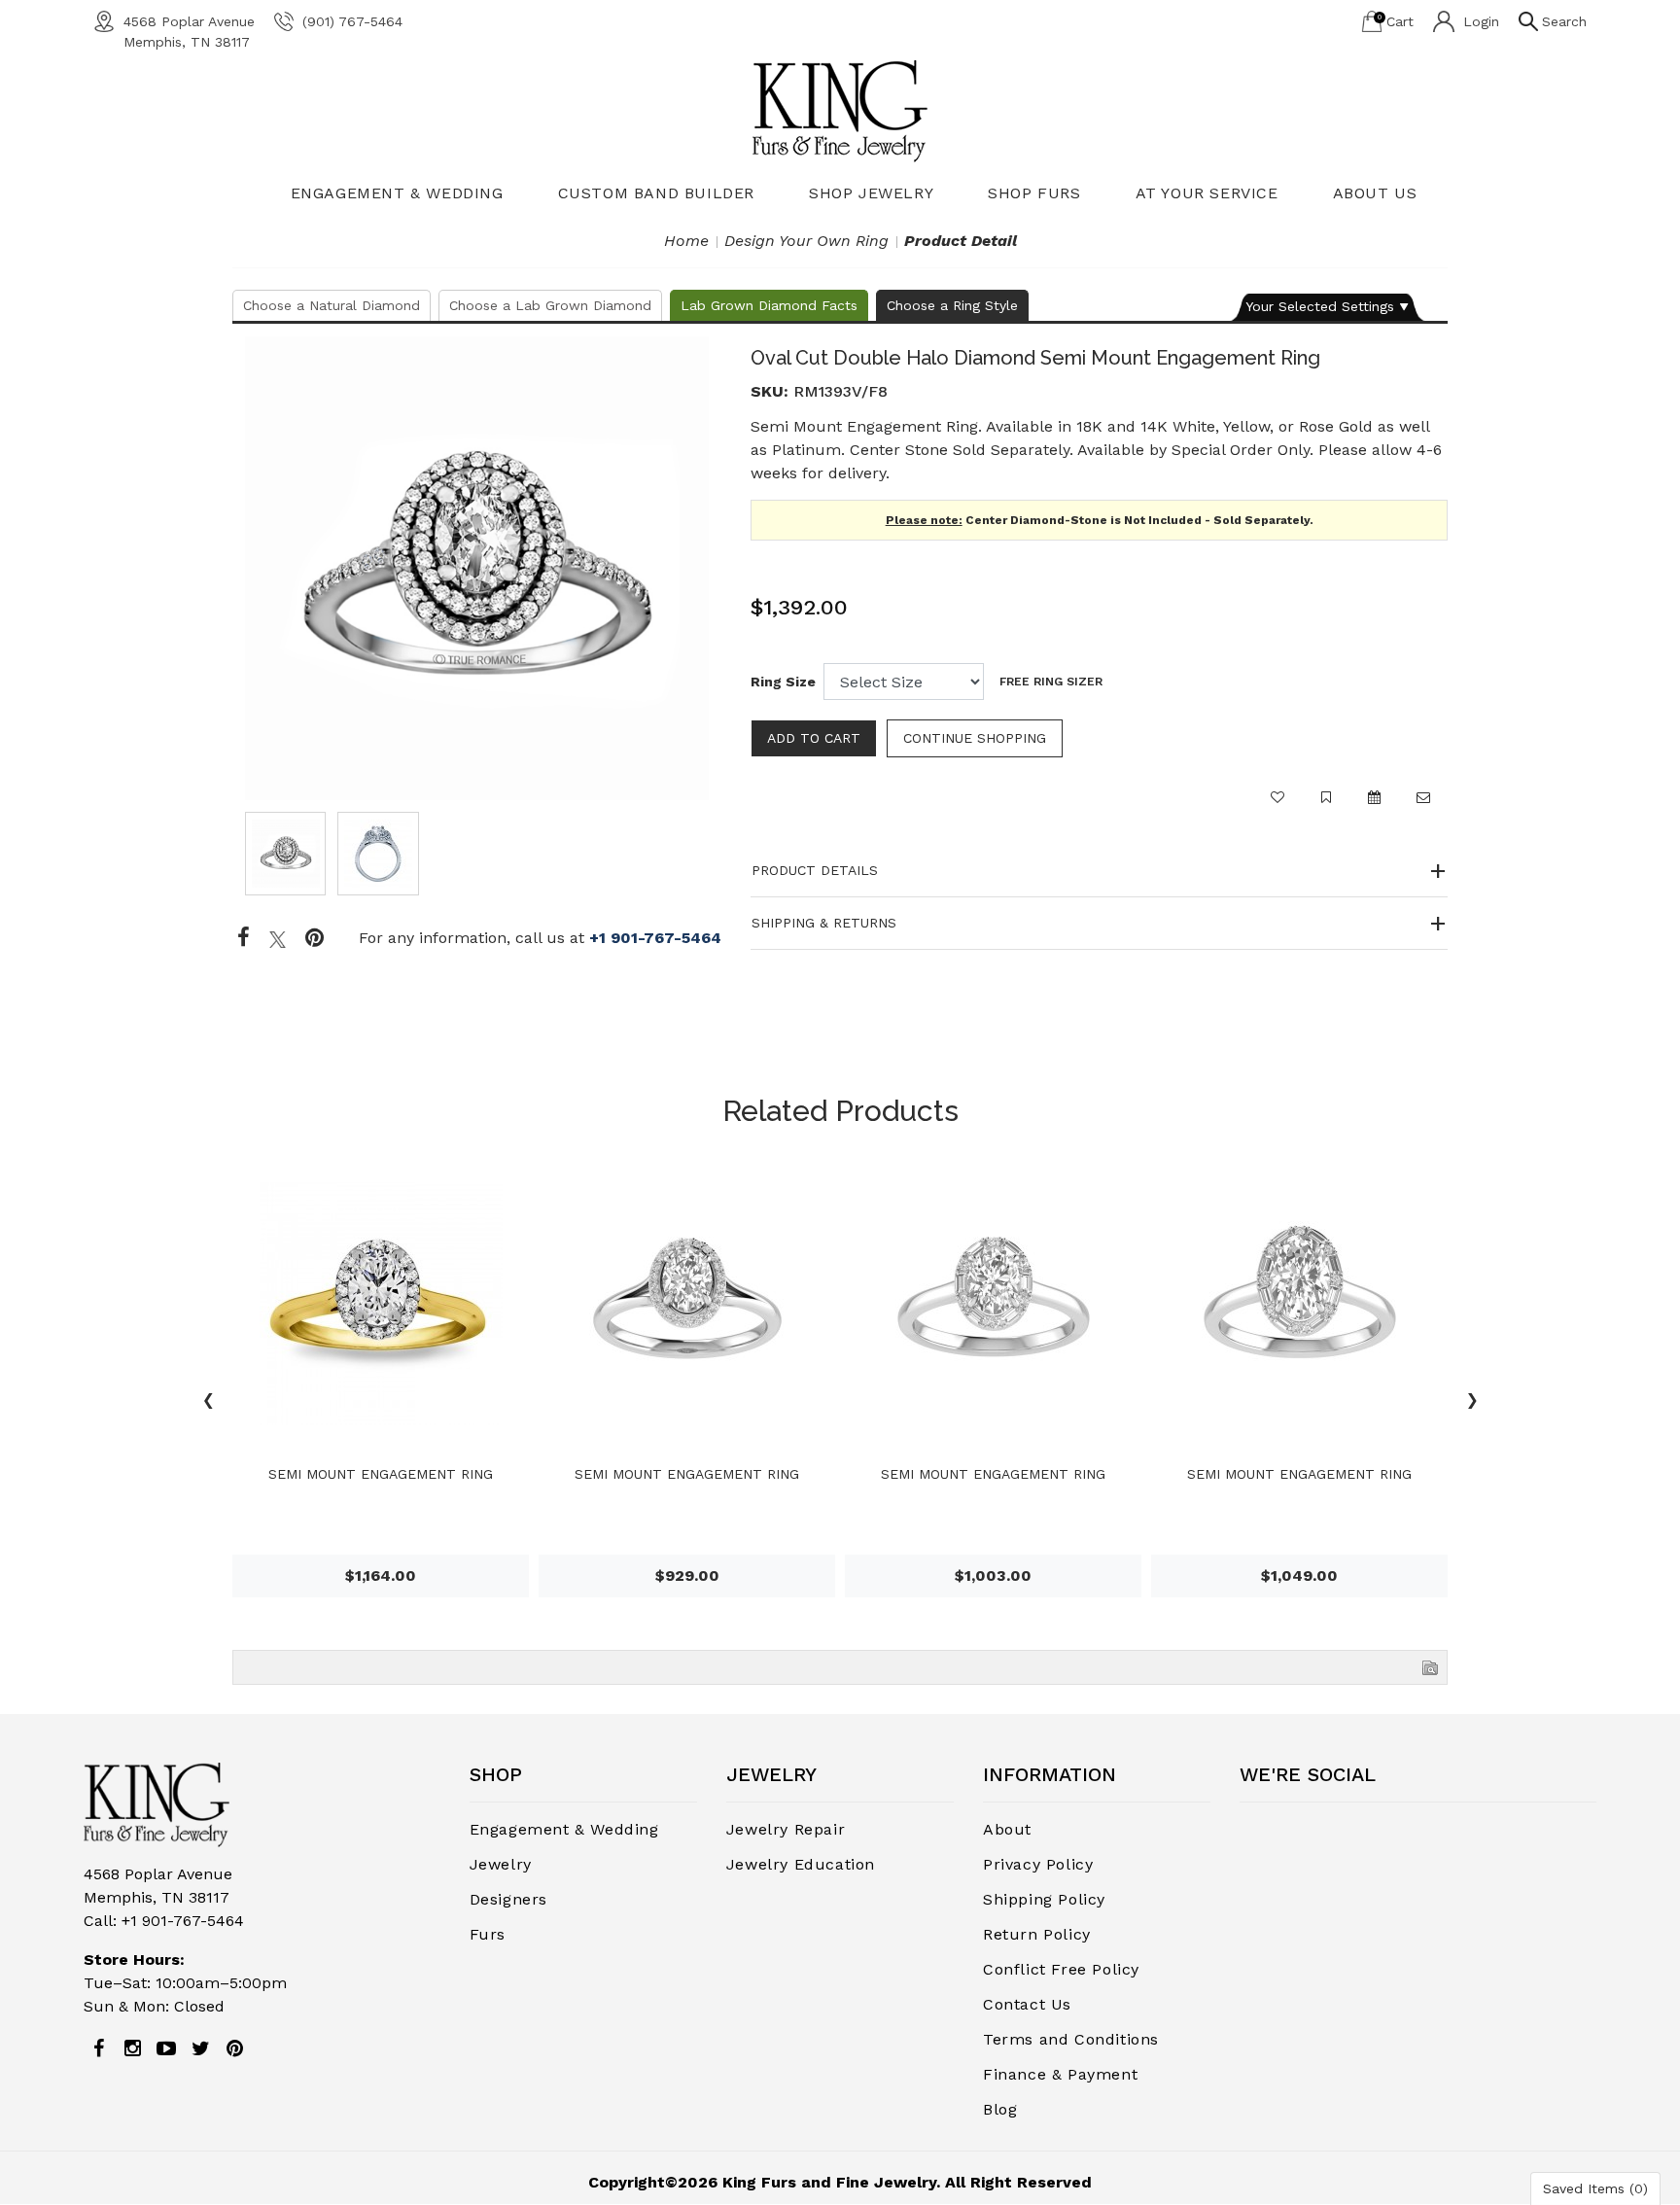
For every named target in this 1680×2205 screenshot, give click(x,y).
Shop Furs (1034, 193)
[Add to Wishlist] (1277, 806)
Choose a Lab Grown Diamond (550, 305)
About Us (1375, 193)
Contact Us (1027, 2004)
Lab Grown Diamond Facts (769, 305)
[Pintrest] (315, 938)
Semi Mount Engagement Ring (381, 1474)
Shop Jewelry (871, 193)
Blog (1000, 2109)
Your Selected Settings (1320, 306)
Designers (508, 1899)
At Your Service (1207, 193)
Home (686, 241)
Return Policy (1037, 1934)
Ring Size (783, 682)
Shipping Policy (1044, 1899)
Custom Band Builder (656, 193)
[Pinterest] (234, 2048)
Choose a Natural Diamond (332, 305)
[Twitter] (278, 938)
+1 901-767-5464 (655, 938)
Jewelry (501, 1864)
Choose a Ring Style (952, 305)
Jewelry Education (801, 1864)
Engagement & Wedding (397, 193)
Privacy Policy (1038, 1864)
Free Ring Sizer (1051, 682)
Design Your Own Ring (806, 241)
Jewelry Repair (786, 1829)
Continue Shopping (975, 738)
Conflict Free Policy (1061, 1969)
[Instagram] (132, 2048)
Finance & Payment (1060, 2074)
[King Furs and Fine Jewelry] (840, 110)
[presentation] (208, 1403)
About (1007, 1829)
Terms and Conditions (1071, 2039)
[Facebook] (244, 938)
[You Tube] (166, 2048)
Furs (488, 1934)
